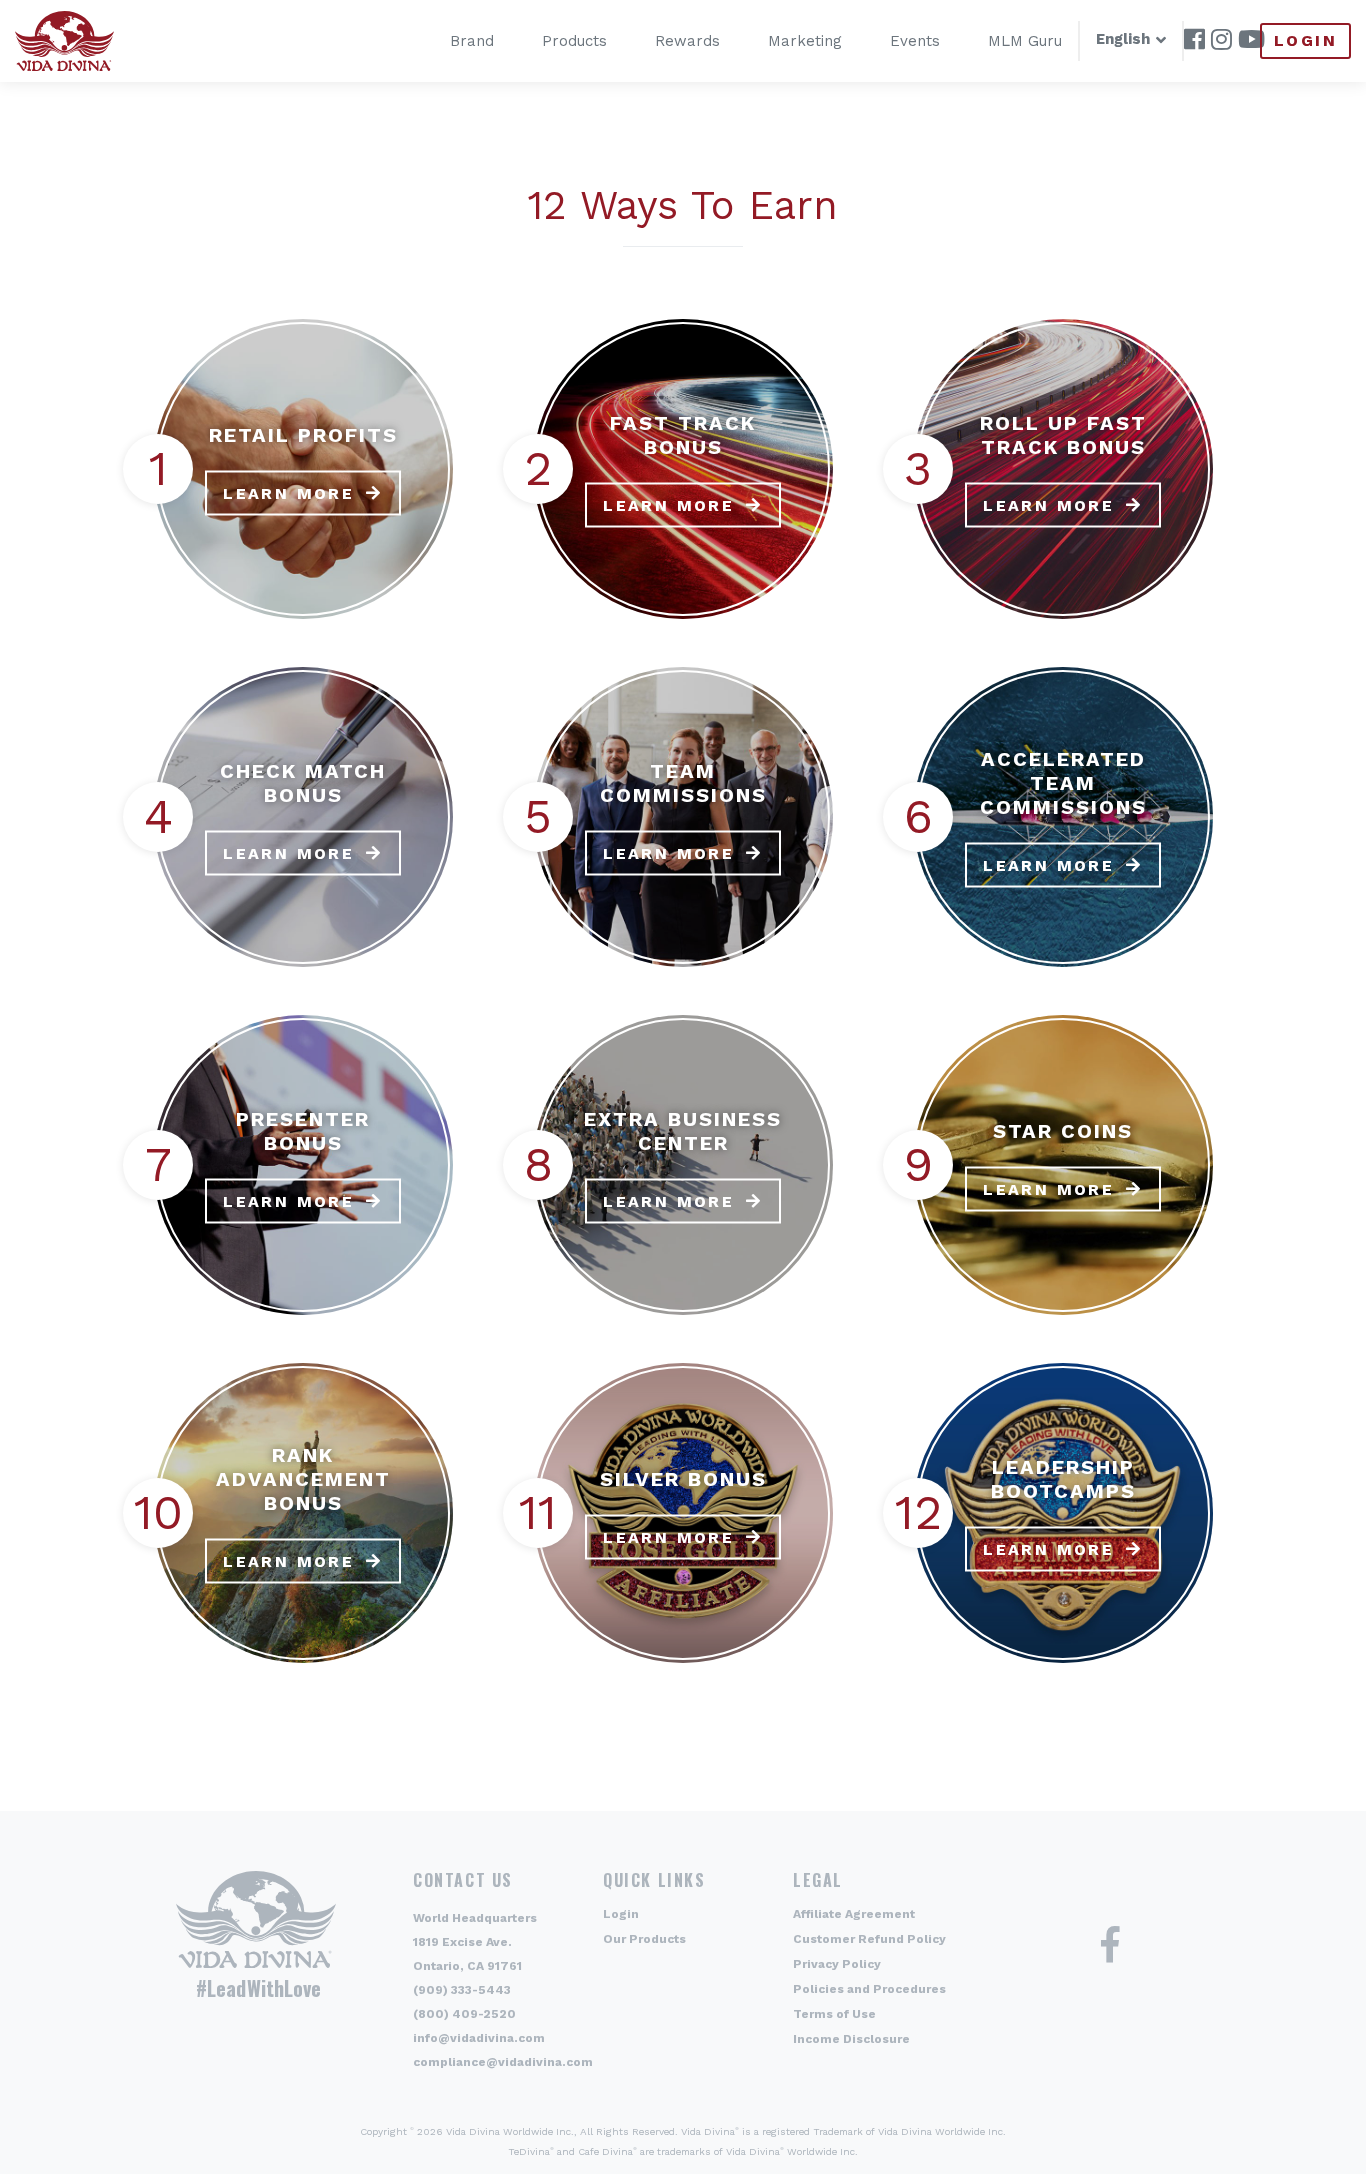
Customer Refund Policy (869, 1939)
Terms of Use (834, 2014)
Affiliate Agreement (854, 1914)
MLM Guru (1025, 41)
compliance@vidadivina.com (503, 2062)
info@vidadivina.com (479, 2038)
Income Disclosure (851, 2039)
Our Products (644, 1939)
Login (1305, 40)
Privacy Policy (837, 1964)
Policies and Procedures (869, 1989)
